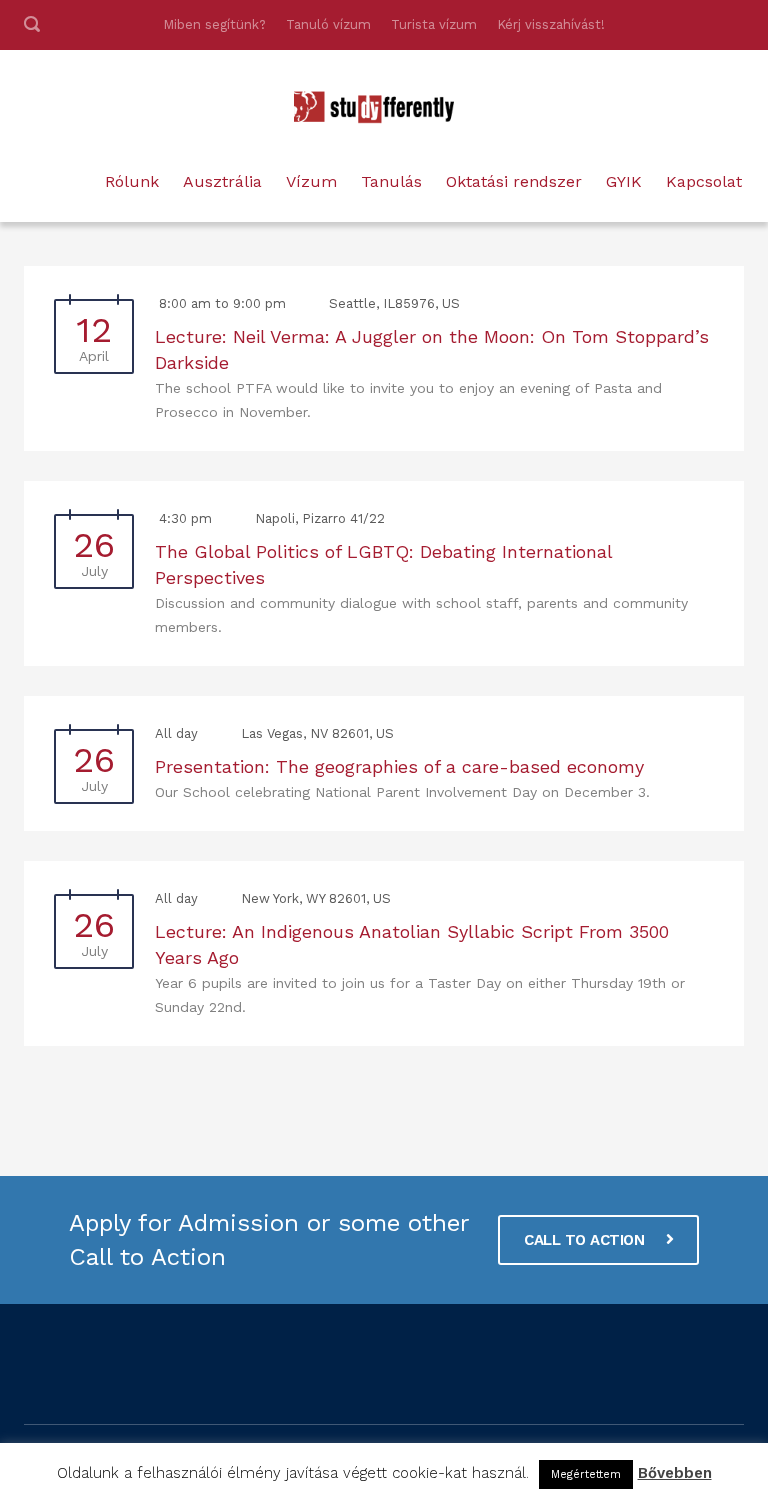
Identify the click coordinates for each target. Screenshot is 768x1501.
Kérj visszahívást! (551, 24)
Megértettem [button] (586, 1474)
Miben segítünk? (214, 24)
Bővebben (675, 1473)
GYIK (624, 181)
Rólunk (132, 181)
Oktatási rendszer (514, 181)
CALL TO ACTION (586, 1240)
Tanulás (391, 181)
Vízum (311, 181)
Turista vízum (434, 24)
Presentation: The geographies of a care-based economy (399, 766)
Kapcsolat (704, 181)
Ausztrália (222, 181)
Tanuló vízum (328, 24)
